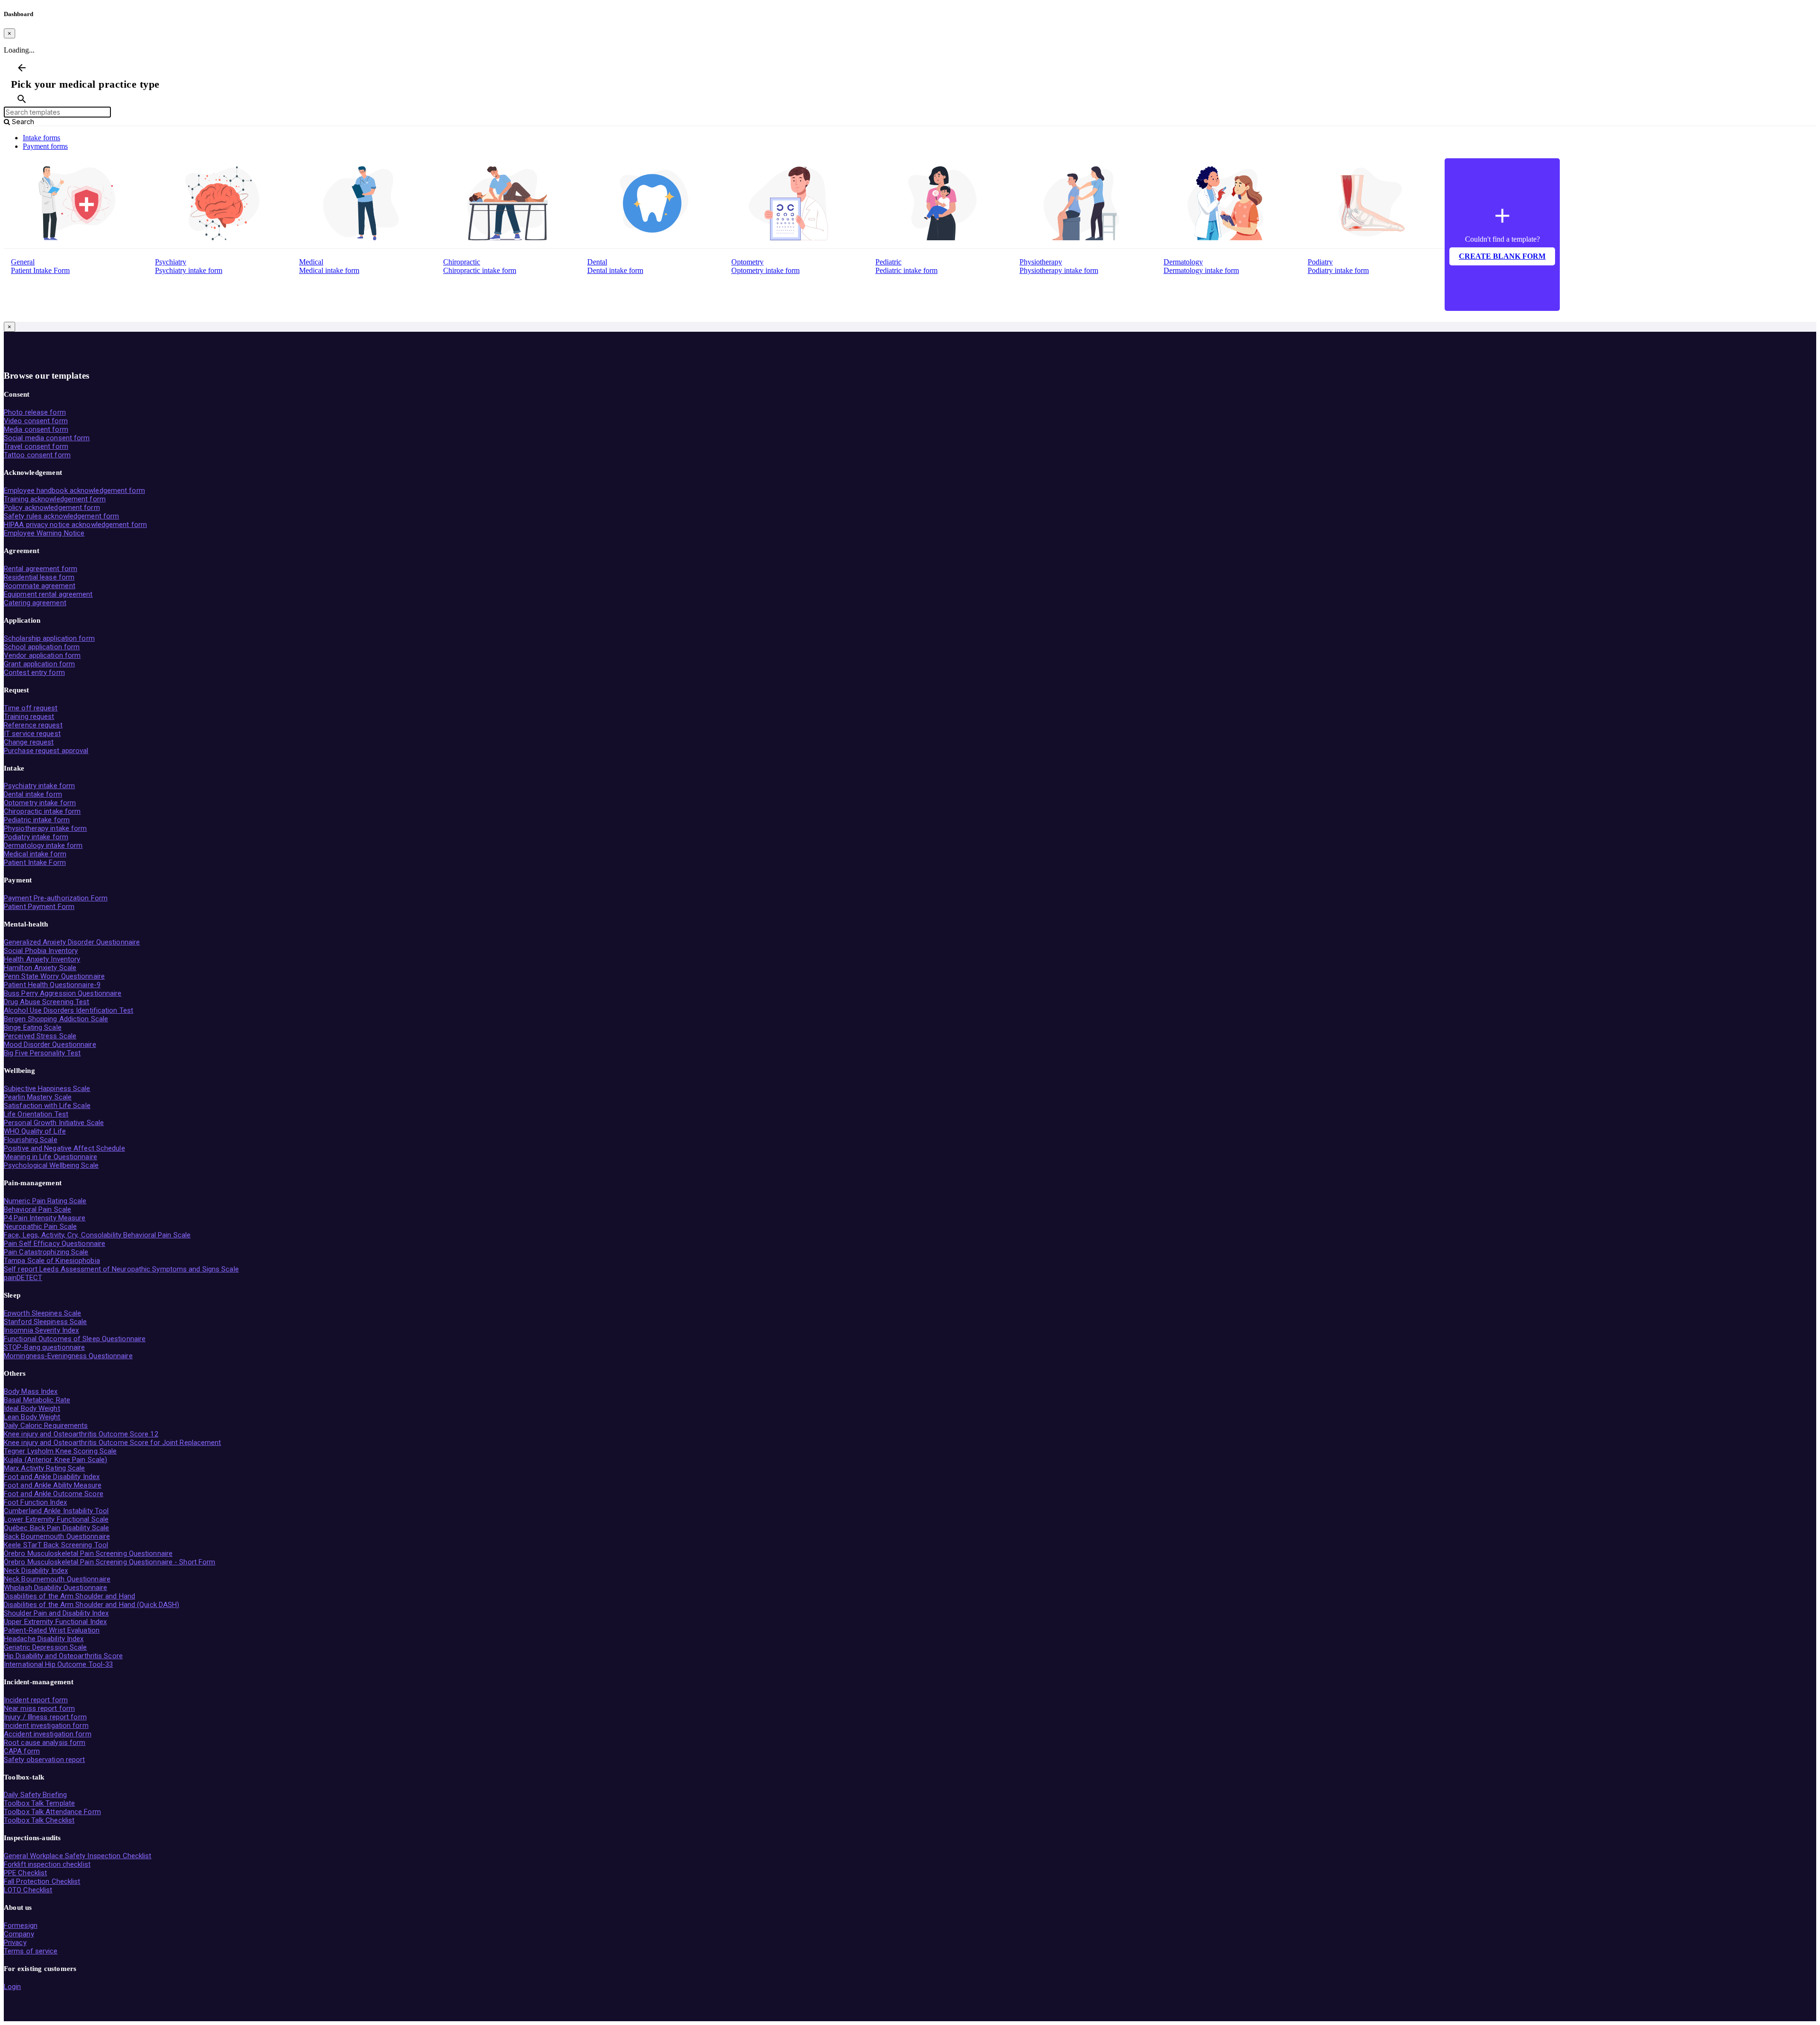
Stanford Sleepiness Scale (45, 1322)
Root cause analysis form (45, 1743)
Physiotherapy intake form (1059, 270)
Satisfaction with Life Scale (47, 1106)
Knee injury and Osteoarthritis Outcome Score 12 (81, 1434)
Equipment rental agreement (48, 594)
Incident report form (36, 1700)
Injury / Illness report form (45, 1717)
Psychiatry (171, 262)
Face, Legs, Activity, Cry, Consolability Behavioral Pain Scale (97, 1235)
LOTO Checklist (28, 1890)
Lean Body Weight (32, 1417)
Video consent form (36, 421)
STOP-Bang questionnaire (44, 1347)
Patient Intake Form (40, 270)
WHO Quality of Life (35, 1131)
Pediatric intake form (906, 270)
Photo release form (35, 412)
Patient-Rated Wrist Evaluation (52, 1630)
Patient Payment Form (39, 907)
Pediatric (888, 262)
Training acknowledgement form (55, 499)
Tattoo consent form (37, 455)
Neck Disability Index (36, 1571)
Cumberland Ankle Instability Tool (56, 1511)
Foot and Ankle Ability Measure (53, 1485)
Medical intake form (329, 270)
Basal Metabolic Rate (37, 1400)
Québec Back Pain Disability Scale (56, 1528)
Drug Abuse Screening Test (47, 1002)
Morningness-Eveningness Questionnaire (68, 1356)
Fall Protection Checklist (42, 1881)
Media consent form (36, 429)
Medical (311, 262)
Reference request (33, 725)
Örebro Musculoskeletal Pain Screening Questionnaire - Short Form (109, 1562)
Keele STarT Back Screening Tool (56, 1545)
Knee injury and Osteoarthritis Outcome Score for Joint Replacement (113, 1443)
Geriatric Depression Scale (45, 1647)
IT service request (32, 734)
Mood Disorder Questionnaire (50, 1044)
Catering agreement (35, 603)
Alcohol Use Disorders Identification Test (68, 1010)
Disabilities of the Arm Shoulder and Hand (69, 1596)
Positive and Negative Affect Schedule (64, 1148)
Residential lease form (39, 577)
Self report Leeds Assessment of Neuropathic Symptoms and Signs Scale (121, 1269)
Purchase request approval (46, 751)
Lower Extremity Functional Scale (56, 1519)
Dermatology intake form (1201, 270)
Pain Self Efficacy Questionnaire (55, 1244)
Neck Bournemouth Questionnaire (57, 1579)
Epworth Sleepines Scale (42, 1313)
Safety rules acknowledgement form (61, 516)
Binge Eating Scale (33, 1027)
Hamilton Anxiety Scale (40, 968)
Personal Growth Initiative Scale (54, 1123)
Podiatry (1320, 262)
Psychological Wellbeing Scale (51, 1165)
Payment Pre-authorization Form (56, 898)
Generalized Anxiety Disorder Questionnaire (72, 942)
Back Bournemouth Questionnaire (57, 1536)
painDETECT (23, 1278)
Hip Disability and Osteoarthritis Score (63, 1656)
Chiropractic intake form (480, 270)
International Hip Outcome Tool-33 (58, 1664)
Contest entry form (34, 672)
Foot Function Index (35, 1502)
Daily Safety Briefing (35, 1795)
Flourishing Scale (31, 1140)
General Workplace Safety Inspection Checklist (78, 1856)
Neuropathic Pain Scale (40, 1226)
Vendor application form (42, 655)
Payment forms (45, 146)
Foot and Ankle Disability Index (52, 1477)
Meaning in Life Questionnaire (50, 1157)
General (23, 262)
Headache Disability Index (44, 1639)
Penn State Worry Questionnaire (54, 976)
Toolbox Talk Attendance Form (52, 1812)
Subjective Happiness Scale (47, 1089)
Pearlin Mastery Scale (38, 1097)
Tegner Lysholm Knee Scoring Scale (60, 1451)
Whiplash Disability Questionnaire (55, 1588)
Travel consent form (36, 446)
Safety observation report (45, 1760)
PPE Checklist (25, 1873)
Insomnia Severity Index (41, 1330)
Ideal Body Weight (32, 1408)
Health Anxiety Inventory (42, 959)
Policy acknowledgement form (52, 508)
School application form (42, 647)
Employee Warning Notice (44, 533)
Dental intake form (615, 270)
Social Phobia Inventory (41, 951)
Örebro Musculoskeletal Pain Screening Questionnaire (88, 1553)
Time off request (31, 708)
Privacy (15, 1943)
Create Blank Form (1502, 256)
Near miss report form (39, 1708)
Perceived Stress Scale (40, 1036)
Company (19, 1934)
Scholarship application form (49, 638)
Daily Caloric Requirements (46, 1426)
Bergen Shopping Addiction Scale (56, 1019)
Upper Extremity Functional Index (55, 1622)
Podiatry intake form (1338, 270)
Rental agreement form (41, 569)
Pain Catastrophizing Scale (46, 1252)
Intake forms (41, 138)
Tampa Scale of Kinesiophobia (52, 1261)
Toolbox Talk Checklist (39, 1820)
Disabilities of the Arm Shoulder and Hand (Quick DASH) (91, 1605)
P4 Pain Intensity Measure (45, 1218)
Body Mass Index (31, 1391)
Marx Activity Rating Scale (45, 1468)
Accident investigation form (48, 1734)
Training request (29, 717)
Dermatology (1183, 262)
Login (13, 1987)
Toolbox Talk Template (39, 1803)
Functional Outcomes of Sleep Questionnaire (75, 1339)
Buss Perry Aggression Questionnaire (63, 993)
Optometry (747, 262)
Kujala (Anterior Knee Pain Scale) (55, 1460)
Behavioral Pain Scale (37, 1209)
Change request (29, 742)
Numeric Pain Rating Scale (45, 1201)
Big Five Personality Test (42, 1053)
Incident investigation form (46, 1725)
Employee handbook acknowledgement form (74, 490)
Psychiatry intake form (189, 270)
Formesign (21, 1925)
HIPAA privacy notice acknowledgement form (75, 525)
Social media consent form (47, 438)
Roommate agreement (40, 586)
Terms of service (31, 1951)
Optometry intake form (765, 270)
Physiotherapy (1041, 262)
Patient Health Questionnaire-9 (52, 985)
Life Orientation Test (36, 1114)
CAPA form (22, 1751)
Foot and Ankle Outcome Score (54, 1494)
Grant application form (39, 664)
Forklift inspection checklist (47, 1864)
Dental (597, 262)
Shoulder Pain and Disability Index (56, 1613)
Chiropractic (462, 262)
